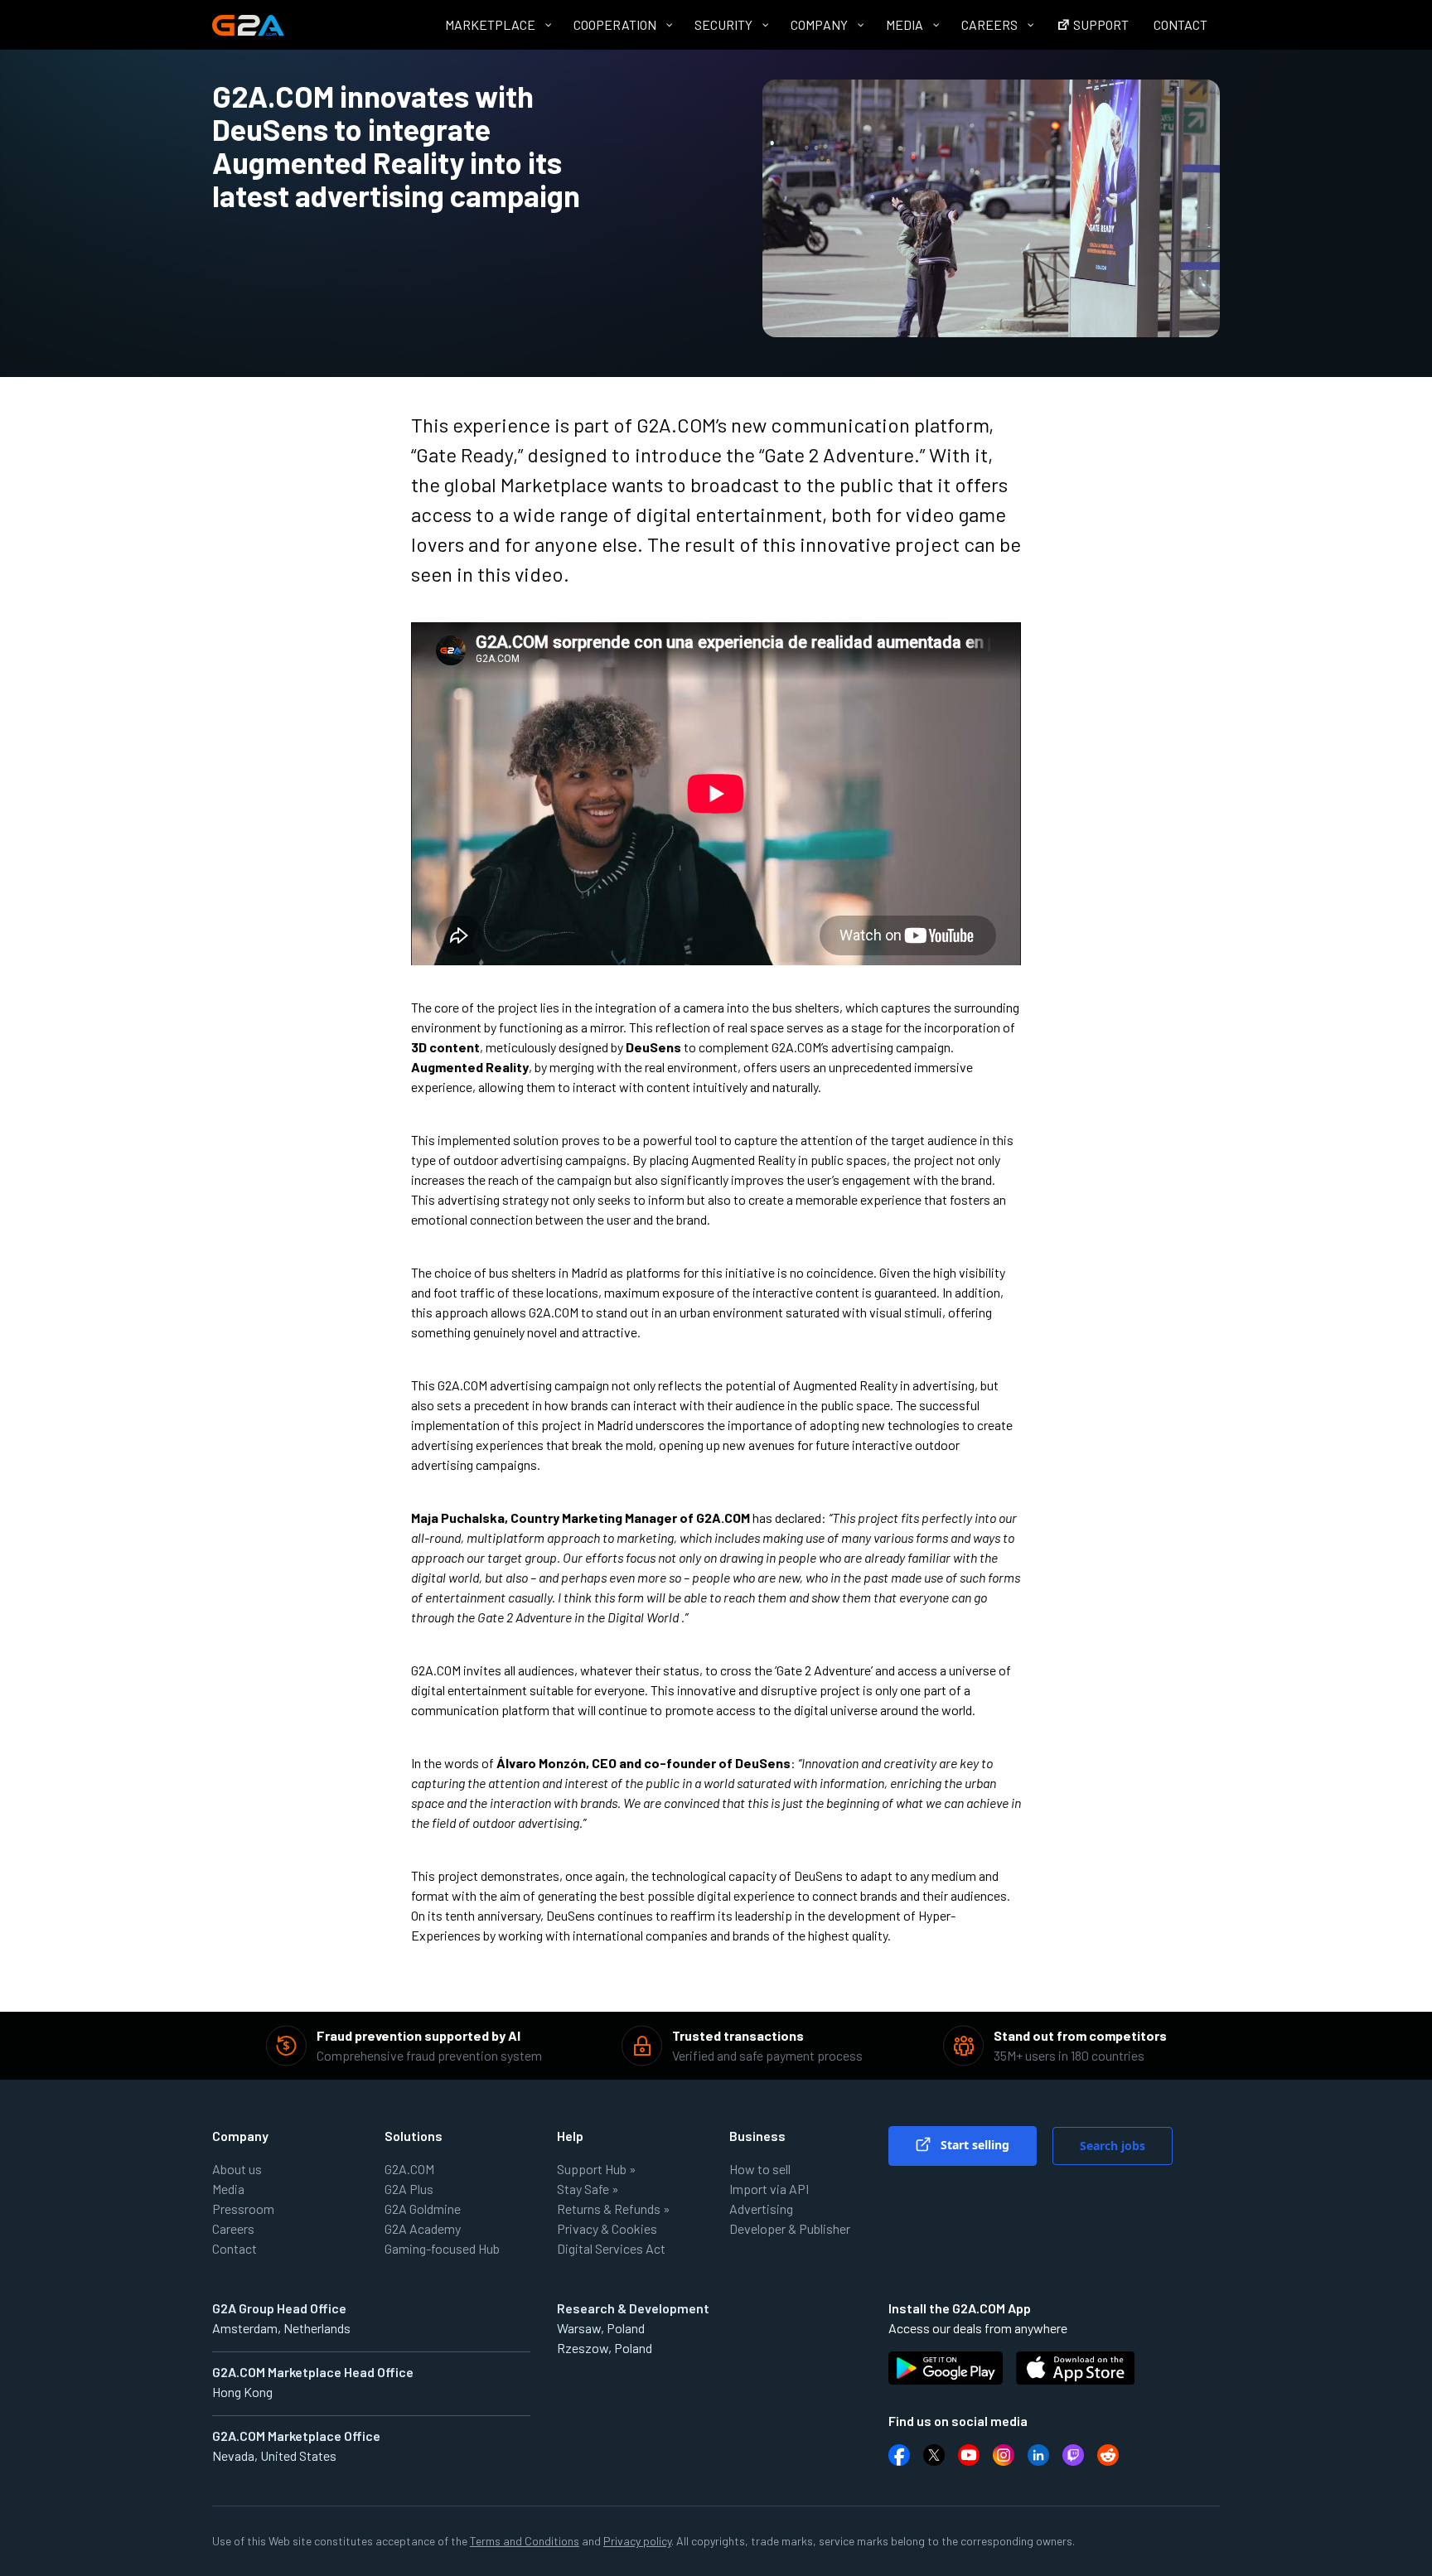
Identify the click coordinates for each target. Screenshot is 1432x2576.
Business (757, 2136)
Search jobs (1113, 2146)
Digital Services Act (611, 2248)
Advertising (761, 2209)
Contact (235, 2248)
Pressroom (243, 2209)
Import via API (769, 2189)
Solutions (414, 2136)
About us (237, 2169)
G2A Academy (423, 2228)
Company (240, 2136)
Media (228, 2189)
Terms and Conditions (525, 2541)
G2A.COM (409, 2169)
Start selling (973, 2145)
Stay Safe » (588, 2189)
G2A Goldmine (423, 2209)
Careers (233, 2228)
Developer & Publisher (790, 2228)
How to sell (760, 2169)
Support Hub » (597, 2169)
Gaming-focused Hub (442, 2248)
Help (570, 2136)
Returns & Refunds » (614, 2209)
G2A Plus (409, 2189)
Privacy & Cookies (607, 2228)
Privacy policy (637, 2541)
